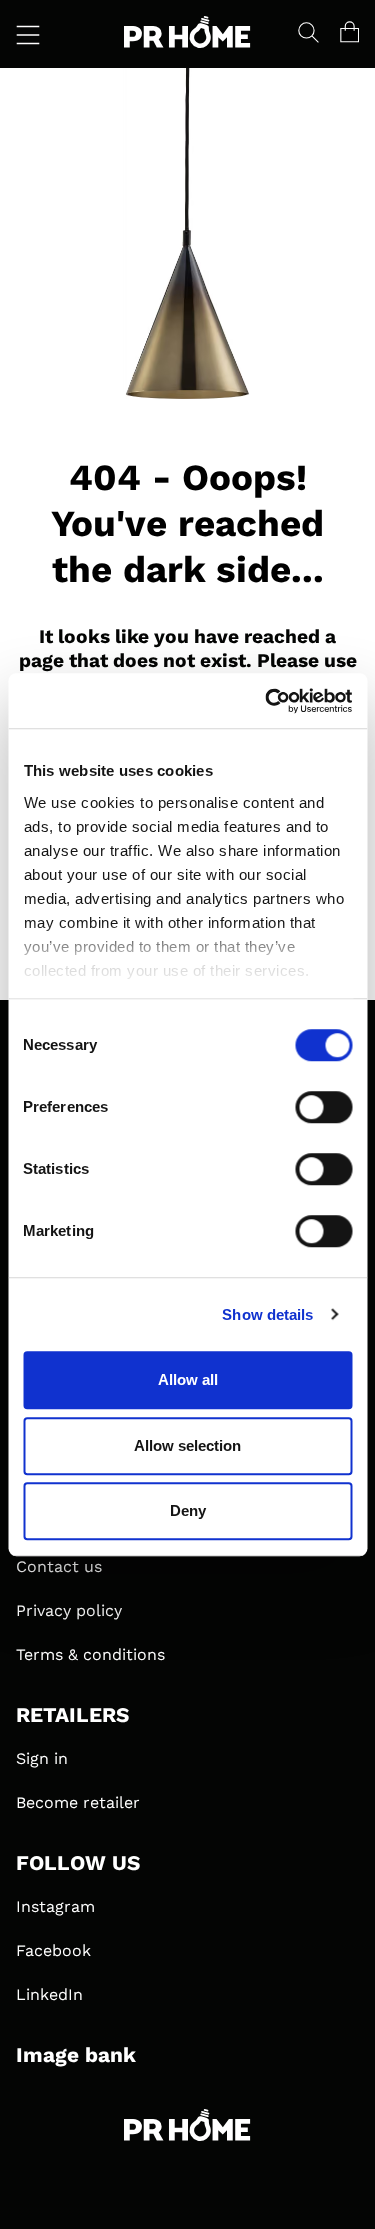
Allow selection (187, 1445)
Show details (267, 1314)
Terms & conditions (90, 1654)
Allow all (188, 1379)
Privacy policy (69, 1610)
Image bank (76, 2055)
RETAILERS (72, 1715)
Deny (188, 1510)
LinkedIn (49, 1994)
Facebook (53, 1950)
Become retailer (78, 1802)
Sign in (42, 1758)
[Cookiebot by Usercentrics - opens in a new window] (267, 701)
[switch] (323, 1107)
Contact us (59, 1566)
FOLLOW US (78, 1863)
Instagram (55, 1906)
